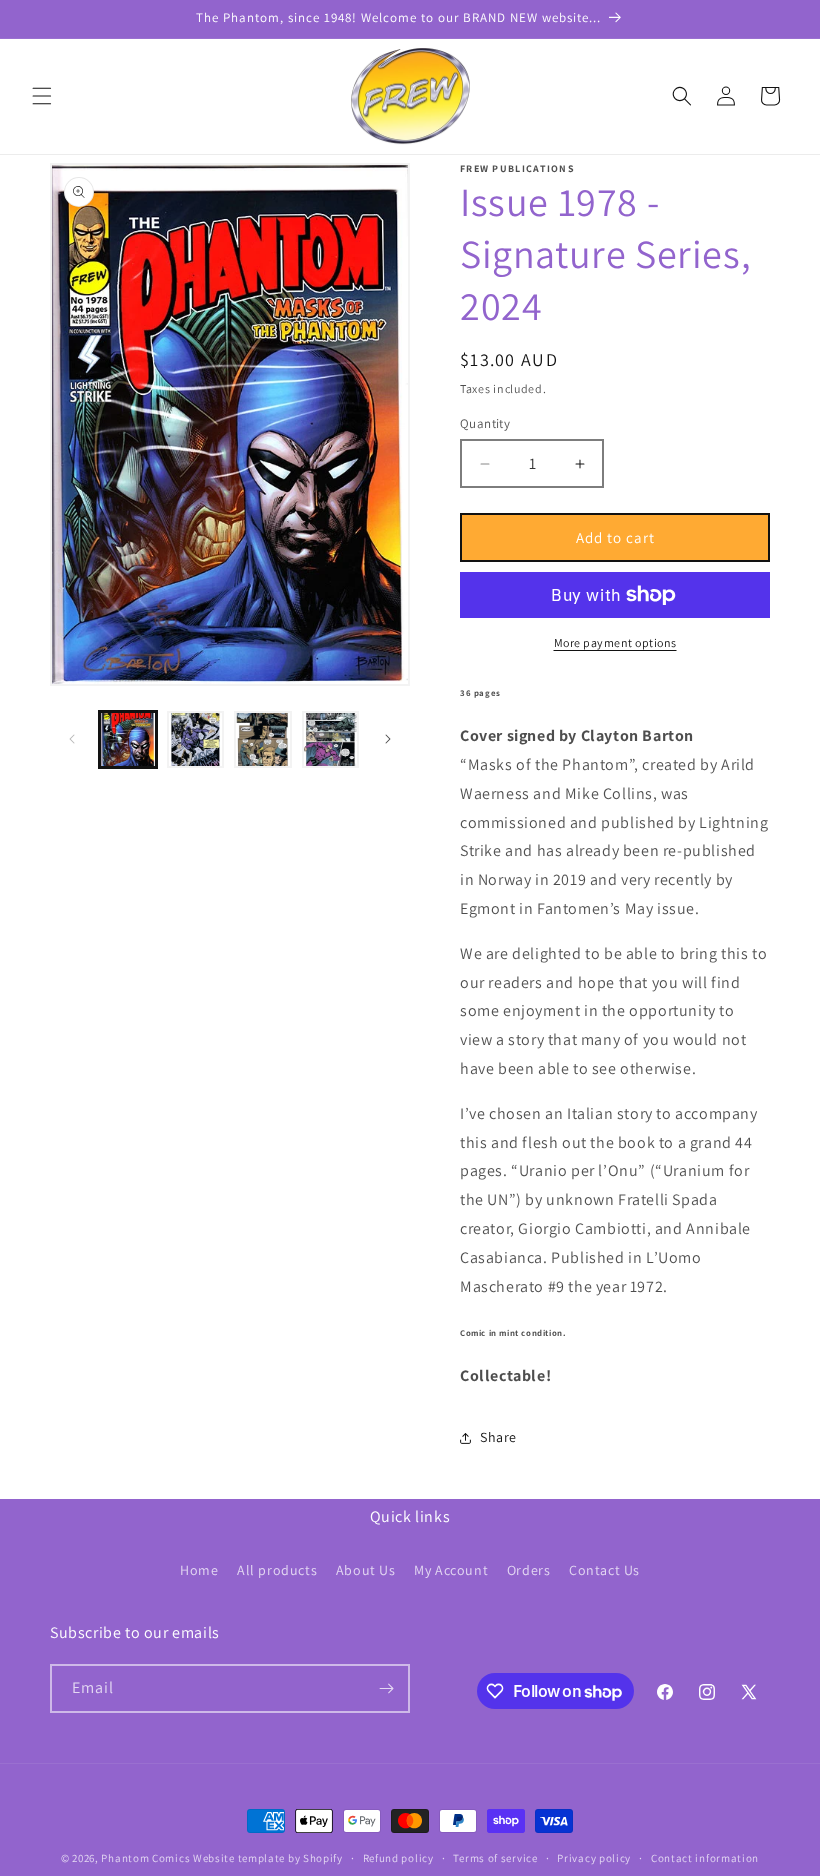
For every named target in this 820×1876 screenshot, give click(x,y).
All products (277, 1570)
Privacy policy (594, 1858)
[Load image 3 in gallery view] (263, 740)
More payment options (615, 642)
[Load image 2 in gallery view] (196, 740)
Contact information (705, 1858)
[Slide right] (388, 739)
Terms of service (495, 1858)
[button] (42, 96)
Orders (529, 1570)
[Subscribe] (386, 1688)
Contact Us (604, 1570)
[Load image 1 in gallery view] (128, 740)
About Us (366, 1570)
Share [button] (498, 1437)
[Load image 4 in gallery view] (331, 740)
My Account (451, 1570)
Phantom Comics (145, 1858)
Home (199, 1570)
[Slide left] (72, 739)
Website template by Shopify (268, 1858)
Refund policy (398, 1858)
